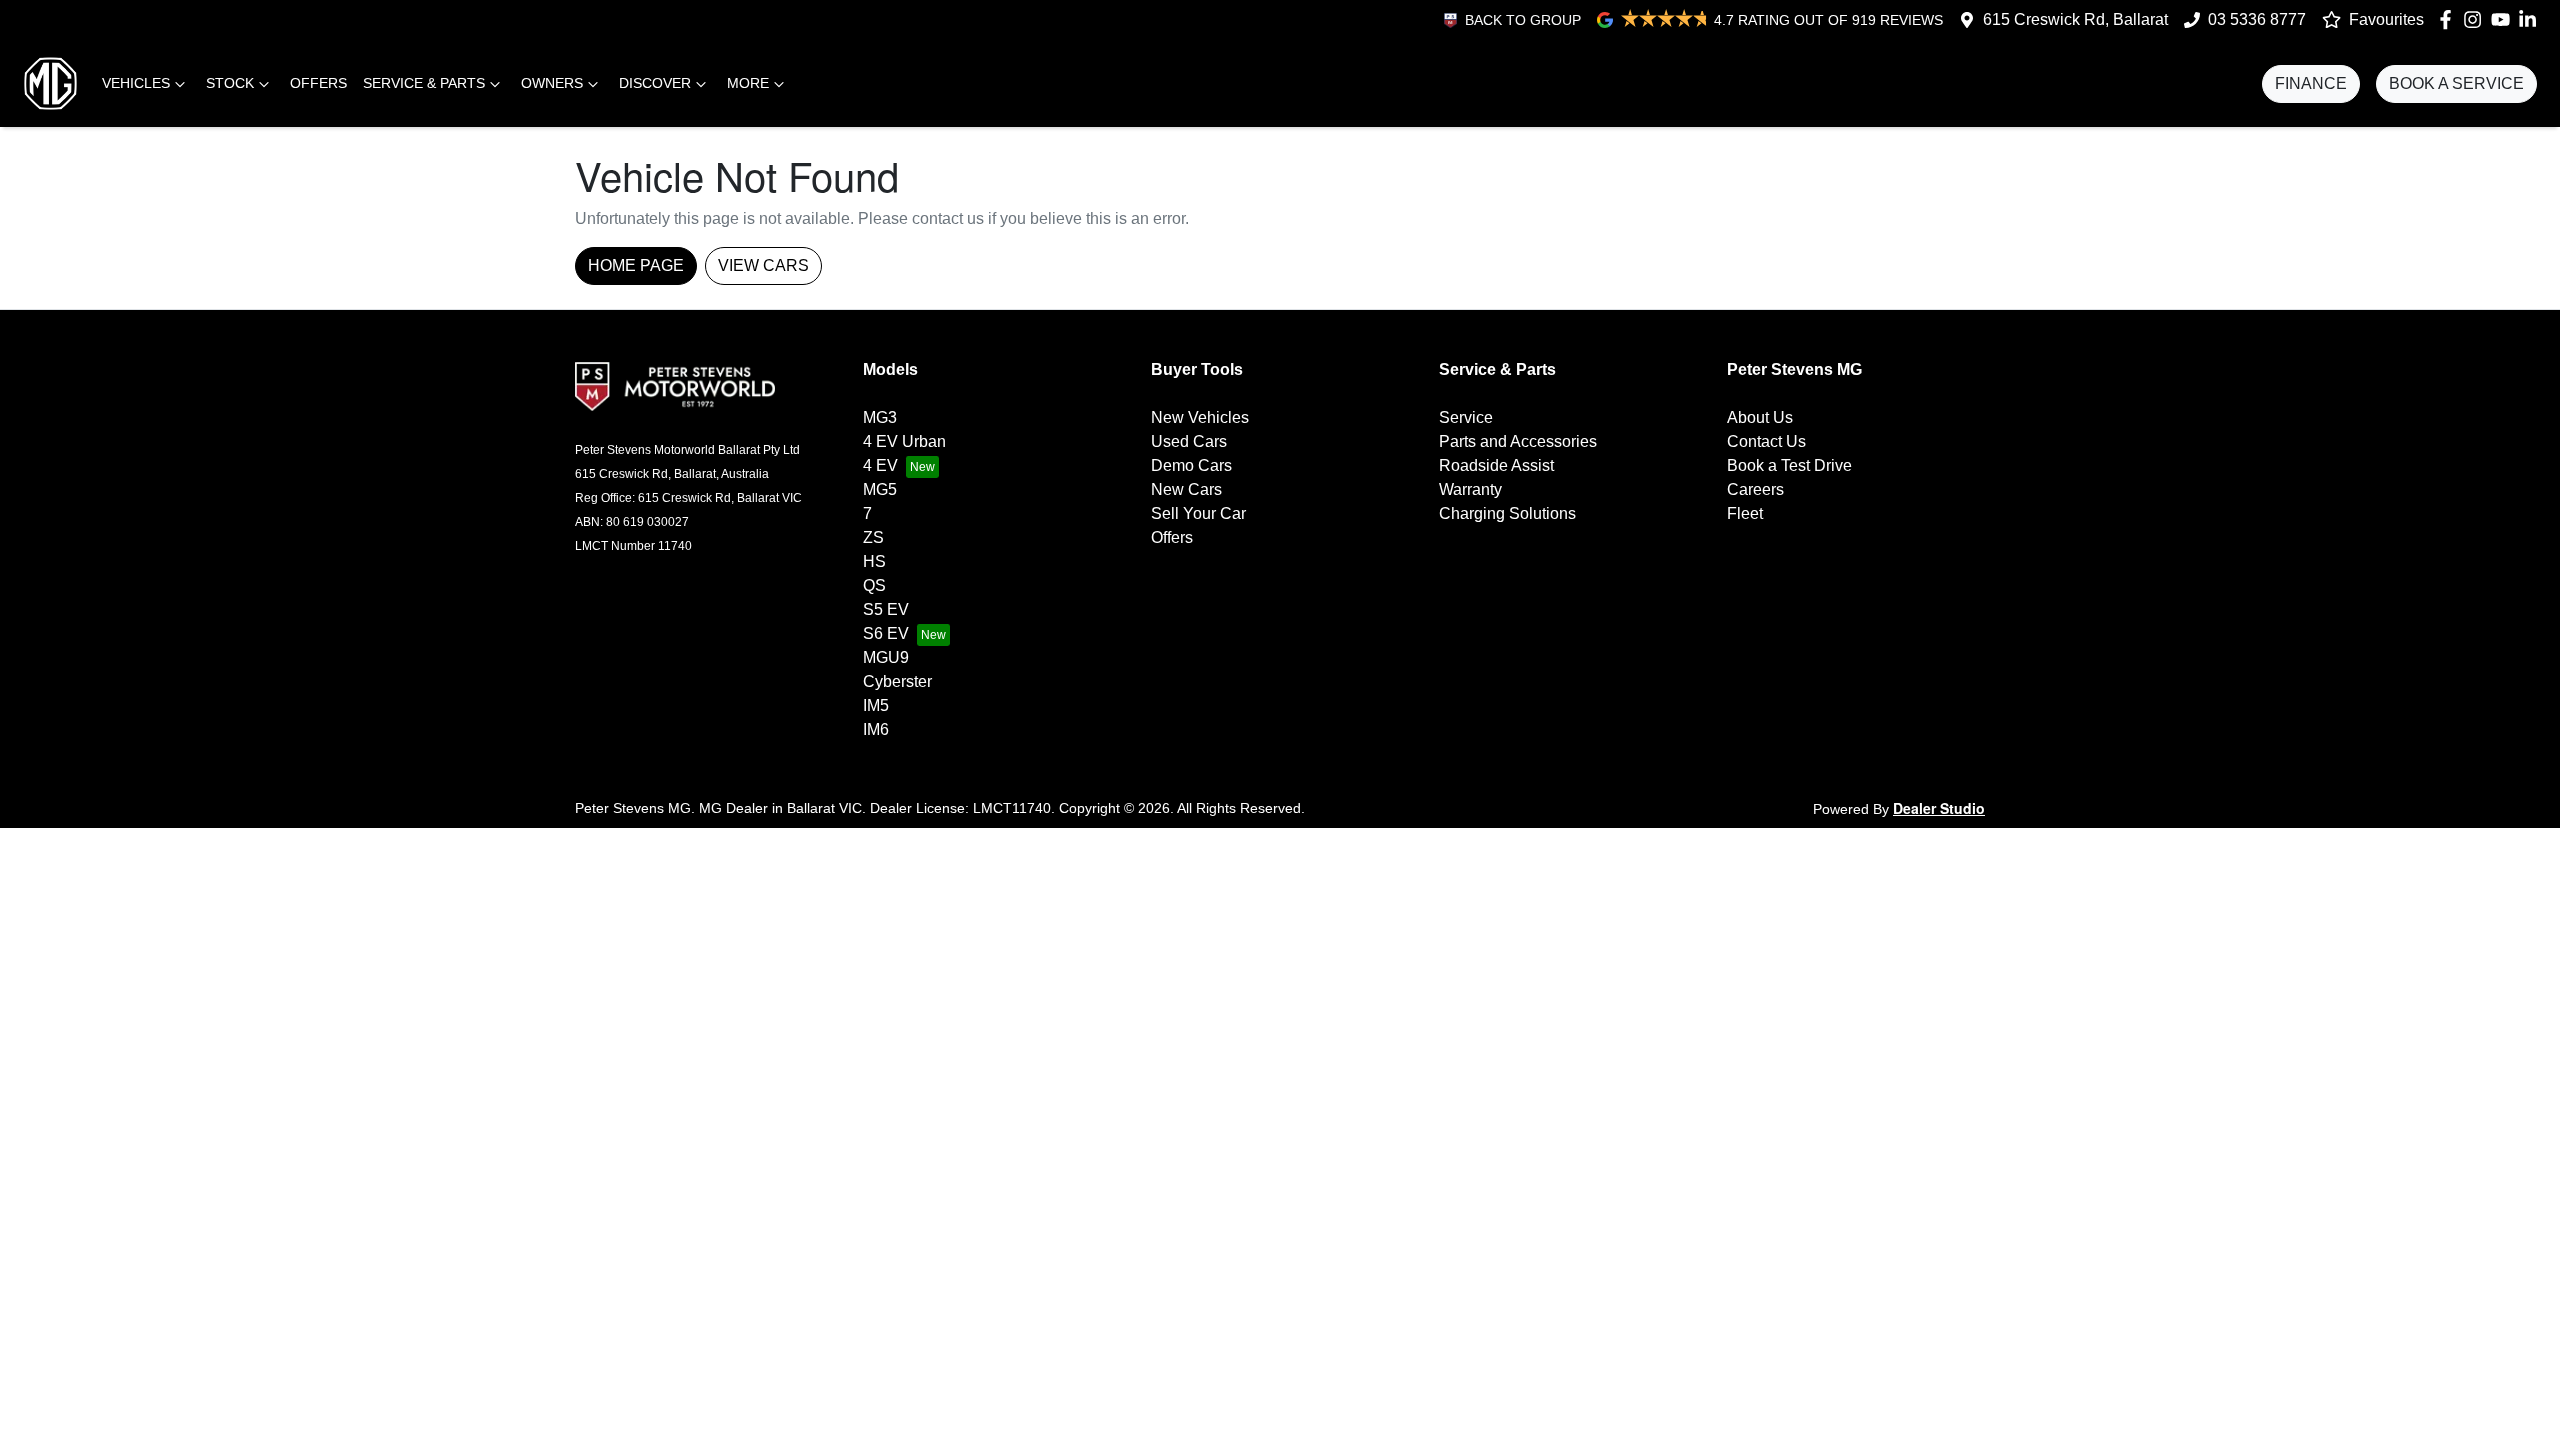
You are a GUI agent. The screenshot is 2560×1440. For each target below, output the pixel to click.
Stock (230, 83)
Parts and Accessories (1518, 441)
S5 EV (886, 609)
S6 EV (886, 633)
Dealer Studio (1939, 808)
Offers (318, 83)
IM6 (876, 729)
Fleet (1745, 513)
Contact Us (1766, 441)
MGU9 (886, 657)
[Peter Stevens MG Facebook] (2449, 19)
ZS (873, 537)
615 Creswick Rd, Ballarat (2075, 19)
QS (874, 585)
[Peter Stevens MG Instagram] (2476, 19)
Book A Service (2456, 83)
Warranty (1470, 489)
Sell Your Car (1198, 513)
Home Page (636, 265)
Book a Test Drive (1789, 465)
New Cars (1186, 489)
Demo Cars (1191, 465)
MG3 (880, 417)
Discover (655, 83)
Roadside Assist (1496, 465)
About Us (1760, 417)
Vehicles (136, 83)
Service (1466, 417)
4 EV (880, 465)
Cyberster (897, 681)
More (748, 83)
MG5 (880, 489)
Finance (2311, 83)
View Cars (763, 265)
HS (874, 561)
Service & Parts (424, 83)
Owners (552, 83)
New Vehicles (1200, 417)
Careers (1755, 489)
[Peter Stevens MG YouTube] (2504, 19)
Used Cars (1189, 441)
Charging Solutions (1507, 513)
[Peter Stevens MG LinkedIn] (2531, 19)
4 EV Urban (904, 441)
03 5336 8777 (2257, 19)
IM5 (876, 705)
